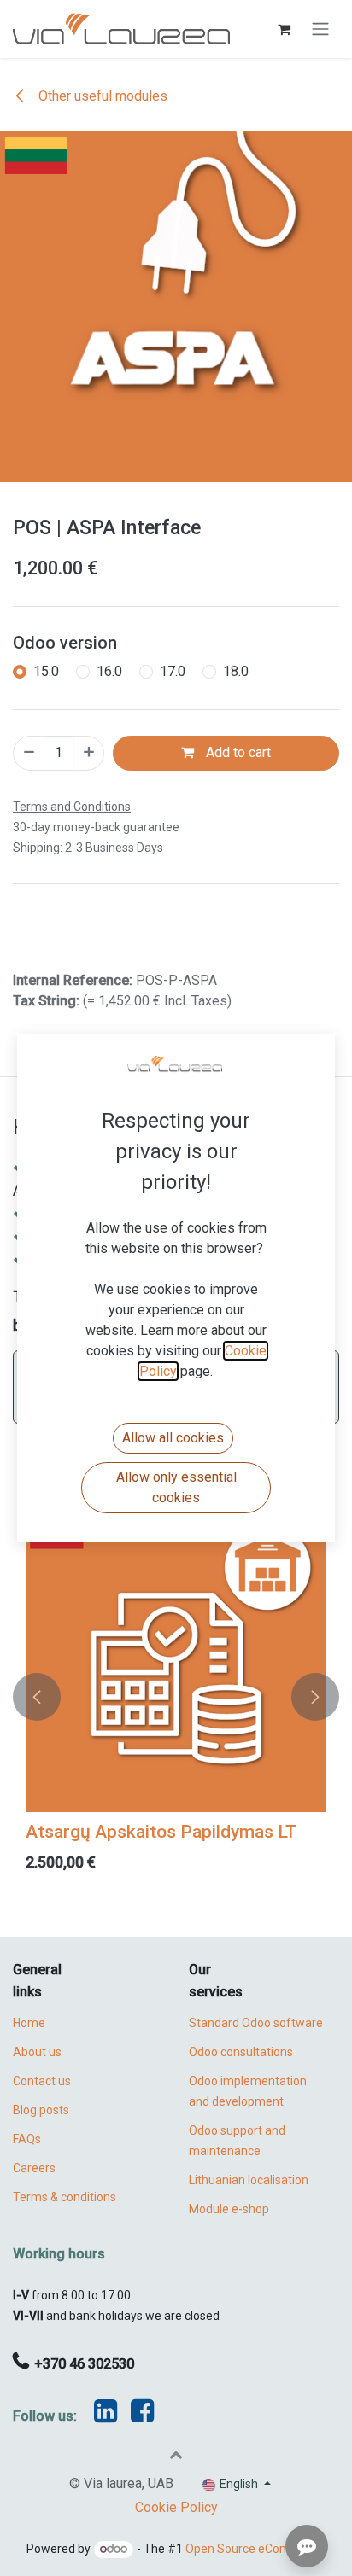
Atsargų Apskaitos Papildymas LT (161, 1831)
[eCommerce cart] (284, 29)
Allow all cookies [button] (173, 1438)
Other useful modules (101, 96)
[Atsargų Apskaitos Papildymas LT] (176, 1662)
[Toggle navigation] (320, 29)
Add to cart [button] (237, 752)
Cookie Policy (176, 2507)
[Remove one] (29, 753)
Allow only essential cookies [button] (176, 1487)
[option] (176, 1697)
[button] (37, 1697)
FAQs (27, 2139)
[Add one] (89, 753)
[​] (142, 2416)
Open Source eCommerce (255, 2549)
